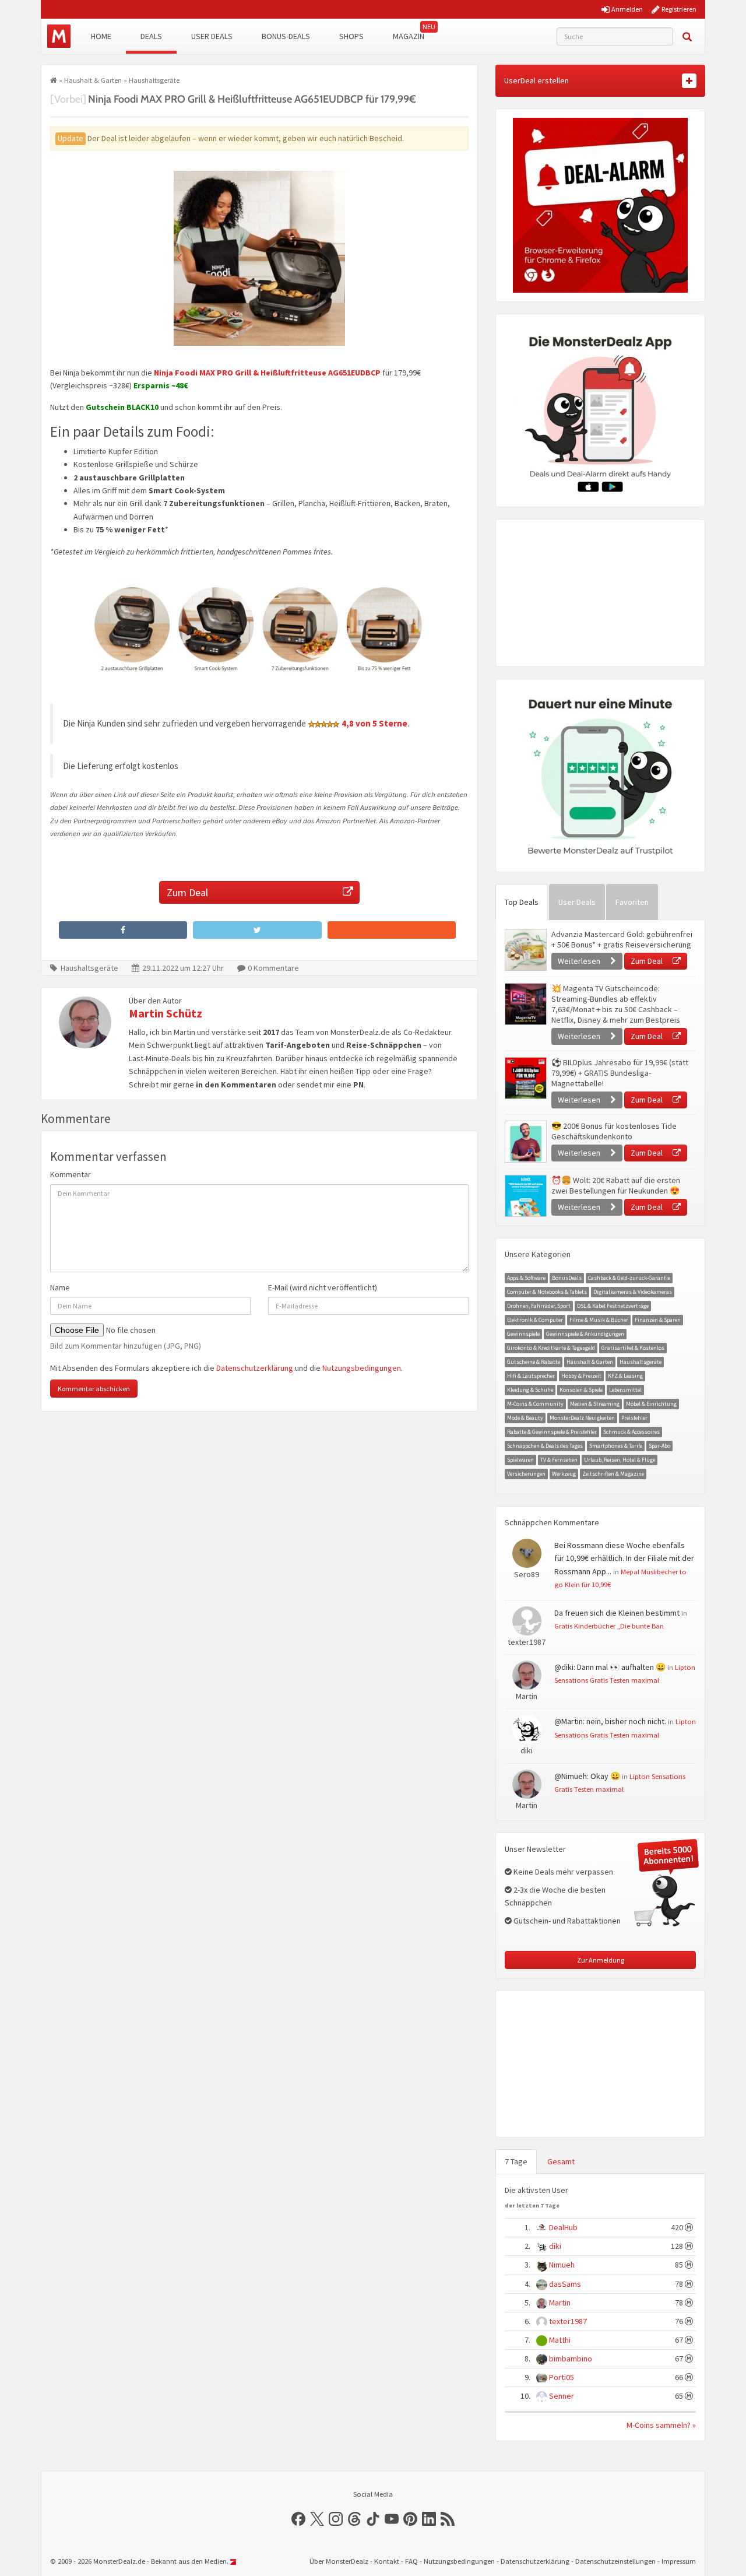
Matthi (560, 2340)
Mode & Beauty (525, 1418)
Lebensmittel (625, 1390)
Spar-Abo (659, 1446)
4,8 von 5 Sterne (374, 723)
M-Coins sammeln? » (661, 2425)
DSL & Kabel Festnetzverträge (613, 1306)
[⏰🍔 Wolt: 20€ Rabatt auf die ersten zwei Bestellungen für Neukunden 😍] (525, 1196)
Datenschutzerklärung (255, 1368)
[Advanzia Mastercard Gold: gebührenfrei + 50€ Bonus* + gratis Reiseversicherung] (525, 950)
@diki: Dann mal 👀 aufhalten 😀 (610, 1667)
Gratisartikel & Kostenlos (633, 1348)
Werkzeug (564, 1474)
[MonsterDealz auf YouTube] (392, 2519)
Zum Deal (187, 892)
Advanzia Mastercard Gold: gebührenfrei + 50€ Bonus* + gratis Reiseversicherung (622, 939)
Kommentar (71, 1174)
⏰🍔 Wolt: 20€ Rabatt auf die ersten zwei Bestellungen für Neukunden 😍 (616, 1185)
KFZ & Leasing (625, 1376)
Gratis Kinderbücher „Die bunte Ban (609, 1626)
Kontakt (387, 2561)
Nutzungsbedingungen (362, 1368)
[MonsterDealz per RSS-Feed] (448, 2519)
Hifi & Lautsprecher (531, 1376)
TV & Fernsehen (559, 1460)
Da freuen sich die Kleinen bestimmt (617, 1613)
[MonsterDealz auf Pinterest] (410, 2519)
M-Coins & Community (535, 1404)
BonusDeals (567, 1278)
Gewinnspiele (523, 1334)
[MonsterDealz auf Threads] (354, 2519)
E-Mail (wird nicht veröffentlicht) (323, 1287)
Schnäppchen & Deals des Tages (545, 1446)
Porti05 (562, 2377)
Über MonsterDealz (339, 2561)
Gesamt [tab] (561, 2161)
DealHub (563, 2227)
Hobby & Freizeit (581, 1376)
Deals (151, 36)
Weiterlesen (580, 961)
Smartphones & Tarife (616, 1446)
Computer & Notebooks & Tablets (547, 1292)
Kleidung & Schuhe (530, 1390)
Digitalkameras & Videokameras (633, 1292)
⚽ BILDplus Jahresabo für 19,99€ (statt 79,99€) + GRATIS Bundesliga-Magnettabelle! (620, 1073)
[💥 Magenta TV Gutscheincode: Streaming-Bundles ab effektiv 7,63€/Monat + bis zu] (525, 1004)
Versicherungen (526, 1474)
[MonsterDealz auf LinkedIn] (429, 2519)
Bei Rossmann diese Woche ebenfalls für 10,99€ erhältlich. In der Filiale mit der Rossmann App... (624, 1558)
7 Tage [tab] (516, 2161)
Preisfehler (634, 1418)
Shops (351, 36)
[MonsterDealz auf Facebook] (298, 2519)
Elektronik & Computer (535, 1320)
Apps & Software (526, 1278)
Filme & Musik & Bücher (599, 1320)
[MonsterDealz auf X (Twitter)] (317, 2519)
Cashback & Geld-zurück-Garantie (629, 1278)
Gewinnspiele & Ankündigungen (585, 1334)
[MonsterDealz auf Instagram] (336, 2519)
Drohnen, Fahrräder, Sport (539, 1306)
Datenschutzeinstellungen (615, 2561)
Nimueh (562, 2265)
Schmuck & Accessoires (631, 1432)
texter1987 (568, 2321)
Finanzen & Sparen (658, 1320)
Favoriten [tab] (632, 902)
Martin (560, 2303)
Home (101, 36)
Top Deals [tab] (522, 902)
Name (60, 1287)
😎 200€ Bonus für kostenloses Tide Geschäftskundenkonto (614, 1131)
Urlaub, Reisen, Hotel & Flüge (620, 1460)
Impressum (679, 2561)
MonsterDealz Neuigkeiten (582, 1418)
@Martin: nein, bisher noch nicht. (610, 1721)
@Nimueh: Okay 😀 (587, 1776)
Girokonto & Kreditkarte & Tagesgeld (551, 1348)
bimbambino (571, 2359)
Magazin (409, 36)
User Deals (212, 36)
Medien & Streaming (595, 1404)
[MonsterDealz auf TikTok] (373, 2519)
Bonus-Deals (286, 36)
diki (555, 2246)
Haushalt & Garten (93, 80)
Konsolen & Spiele (581, 1390)
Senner (562, 2396)
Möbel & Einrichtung (651, 1404)
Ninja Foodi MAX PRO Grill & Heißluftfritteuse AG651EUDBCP (267, 373)
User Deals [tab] (577, 902)
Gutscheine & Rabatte (534, 1362)
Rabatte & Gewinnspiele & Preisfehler (552, 1432)
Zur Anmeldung (601, 1960)
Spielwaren (520, 1460)
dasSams (565, 2284)
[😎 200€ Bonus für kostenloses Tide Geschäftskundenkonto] (525, 1142)
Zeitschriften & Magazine (613, 1474)
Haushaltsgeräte (154, 80)
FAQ (411, 2561)
